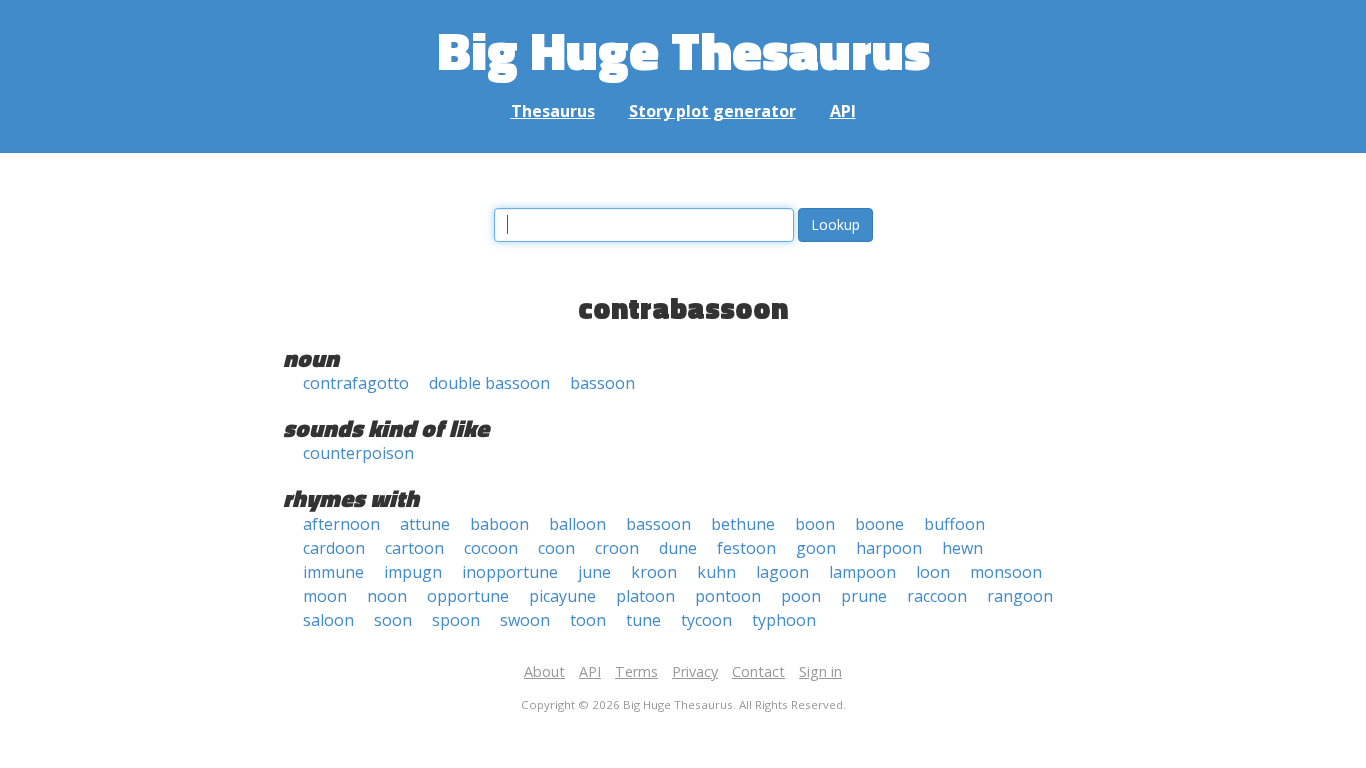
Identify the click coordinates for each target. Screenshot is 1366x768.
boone (879, 524)
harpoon (889, 548)
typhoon (784, 620)
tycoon (706, 620)
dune (678, 548)
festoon (746, 548)
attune (425, 524)
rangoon (1020, 596)
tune (643, 620)
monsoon (1006, 572)
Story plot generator (712, 111)
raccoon (937, 596)
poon (801, 596)
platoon (645, 596)
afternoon (341, 524)
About (544, 671)
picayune (562, 596)
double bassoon (489, 383)
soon (393, 620)
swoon (525, 620)
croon (617, 548)
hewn (962, 548)
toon (588, 620)
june (594, 572)
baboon (499, 524)
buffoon (954, 524)
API (843, 111)
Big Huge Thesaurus (683, 49)
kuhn (716, 572)
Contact (758, 671)
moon (325, 596)
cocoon (491, 548)
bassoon (602, 383)
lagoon (782, 572)
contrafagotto (356, 383)
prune (864, 596)
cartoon (414, 548)
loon (933, 572)
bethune (743, 524)
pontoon (728, 596)
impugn (413, 572)
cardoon (334, 548)
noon (387, 596)
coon (556, 548)
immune (333, 572)
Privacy (695, 671)
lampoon (862, 572)
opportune (468, 596)
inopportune (510, 572)
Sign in (820, 671)
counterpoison (358, 453)
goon (816, 548)
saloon (328, 620)
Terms (636, 671)
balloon (577, 524)
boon (815, 524)
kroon (654, 572)
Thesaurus (553, 111)
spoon (456, 620)
